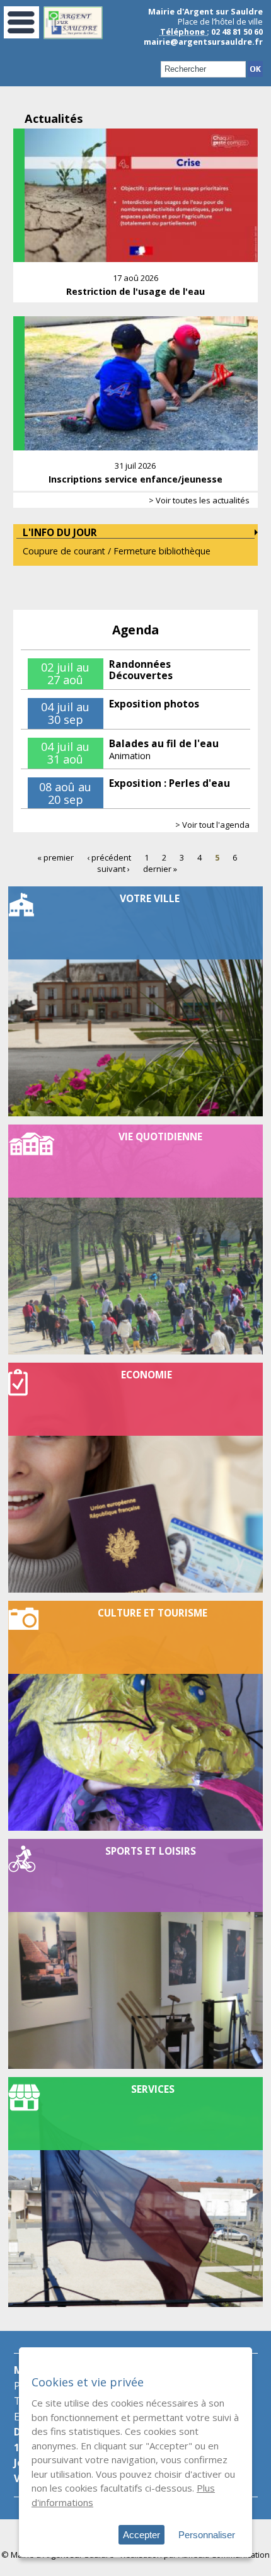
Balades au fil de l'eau (164, 743)
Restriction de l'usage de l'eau (135, 291)
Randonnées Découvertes (141, 670)
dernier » (160, 868)
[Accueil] (73, 36)
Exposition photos (154, 704)
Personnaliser (207, 2535)
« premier (55, 857)
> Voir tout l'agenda (212, 825)
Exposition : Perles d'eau (170, 783)
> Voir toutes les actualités (199, 500)
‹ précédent (109, 857)
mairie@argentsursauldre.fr (203, 42)
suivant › (113, 868)
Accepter (141, 2535)
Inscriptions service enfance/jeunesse (135, 479)
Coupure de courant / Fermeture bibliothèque (117, 551)
